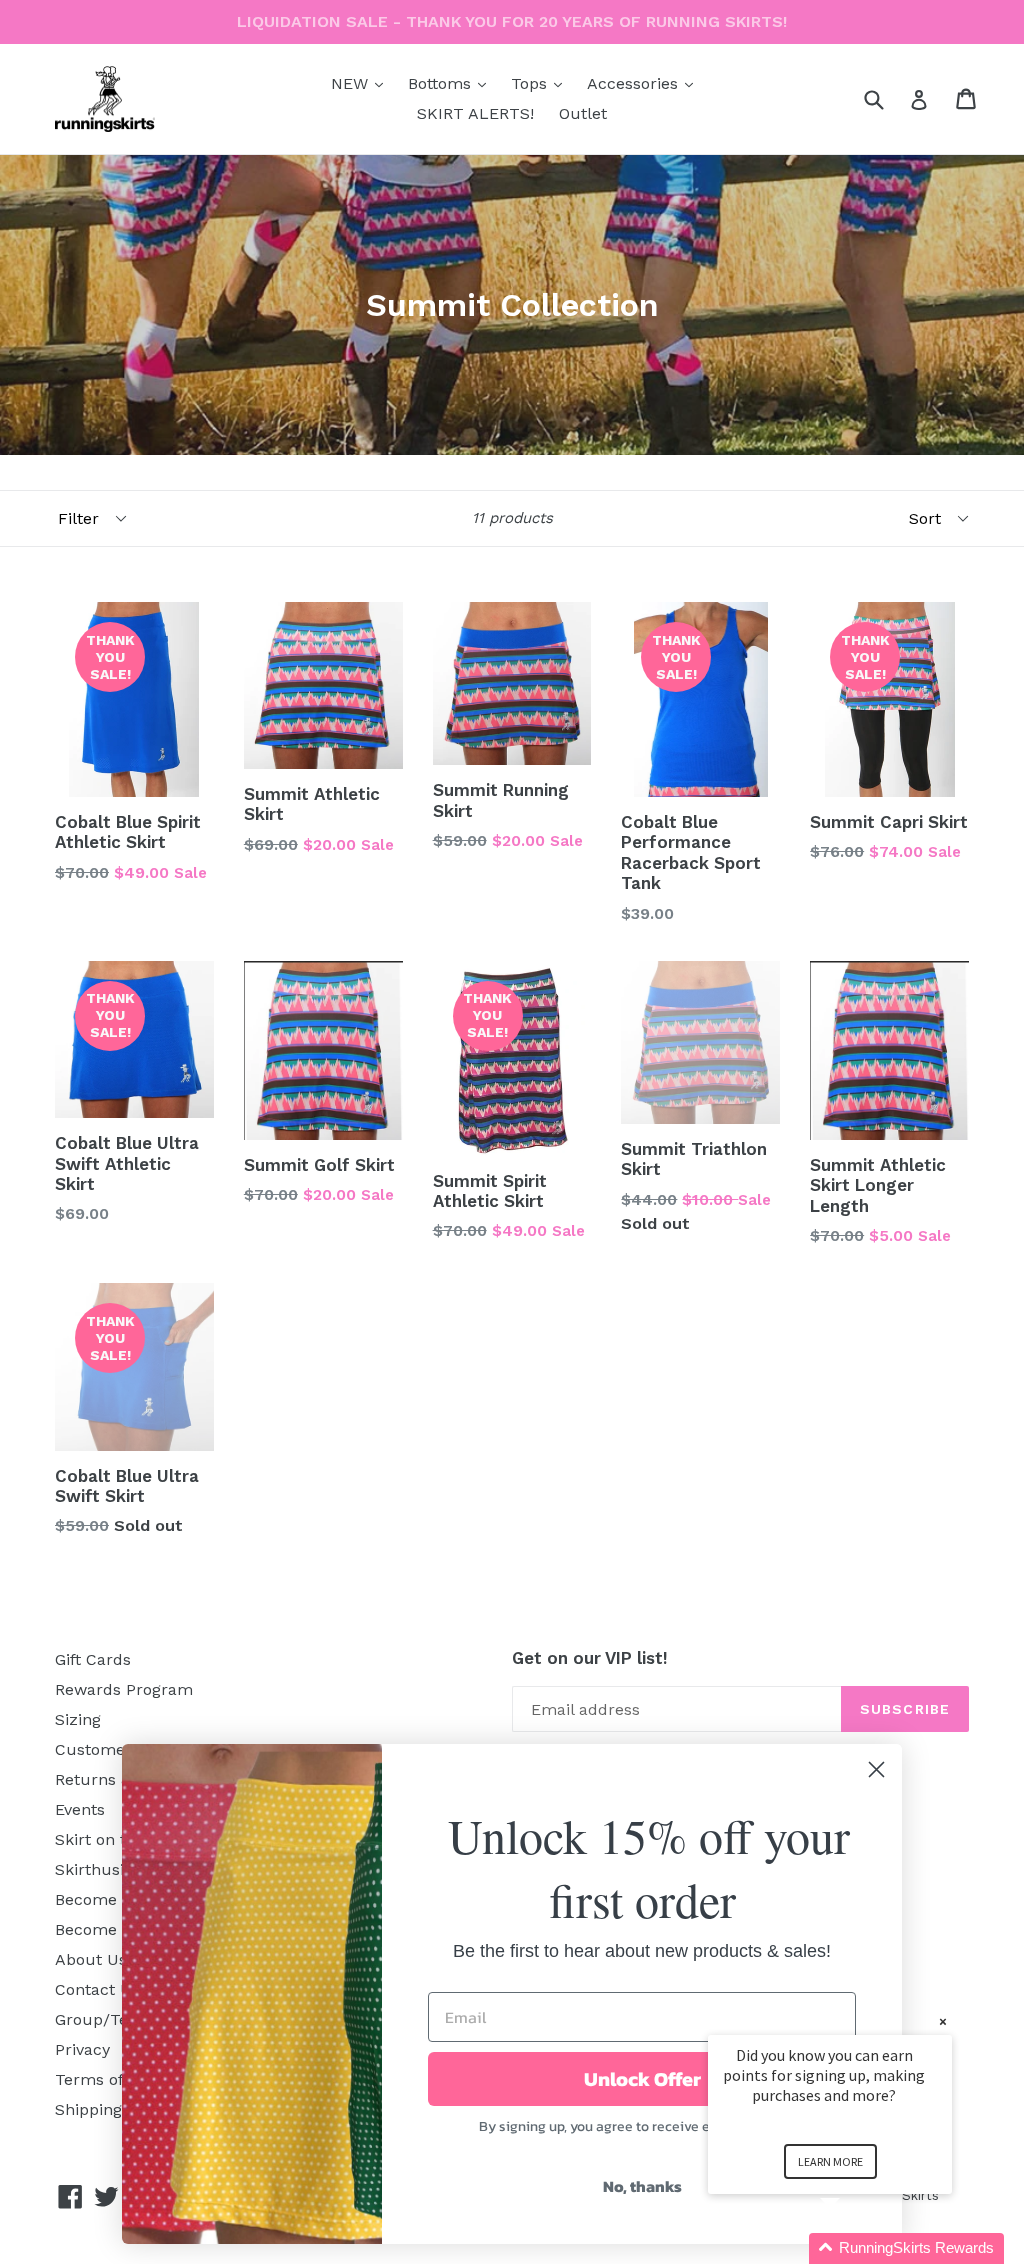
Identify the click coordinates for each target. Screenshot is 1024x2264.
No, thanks (642, 2186)
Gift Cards (93, 1659)
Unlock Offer (642, 2079)
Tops (541, 83)
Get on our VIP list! (590, 1658)
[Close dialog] (876, 1769)
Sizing (78, 1719)
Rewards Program (124, 1689)
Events (80, 1809)
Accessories (645, 83)
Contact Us (97, 1989)
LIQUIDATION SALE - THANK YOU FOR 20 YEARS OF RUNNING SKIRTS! (512, 21)
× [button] (943, 2021)
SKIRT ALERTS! (475, 113)
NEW (362, 83)
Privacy (82, 2049)
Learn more (830, 2161)
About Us (91, 1959)
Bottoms (452, 83)
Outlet (583, 113)
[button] (854, 2248)
